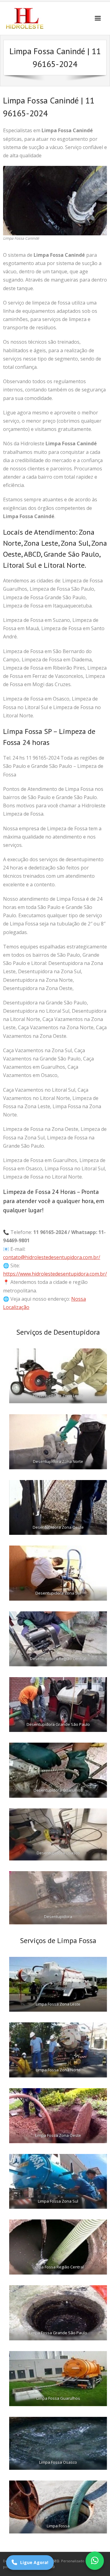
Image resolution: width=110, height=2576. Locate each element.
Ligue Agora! (34, 2562)
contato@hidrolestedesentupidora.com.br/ (52, 1257)
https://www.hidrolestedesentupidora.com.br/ (55, 1274)
